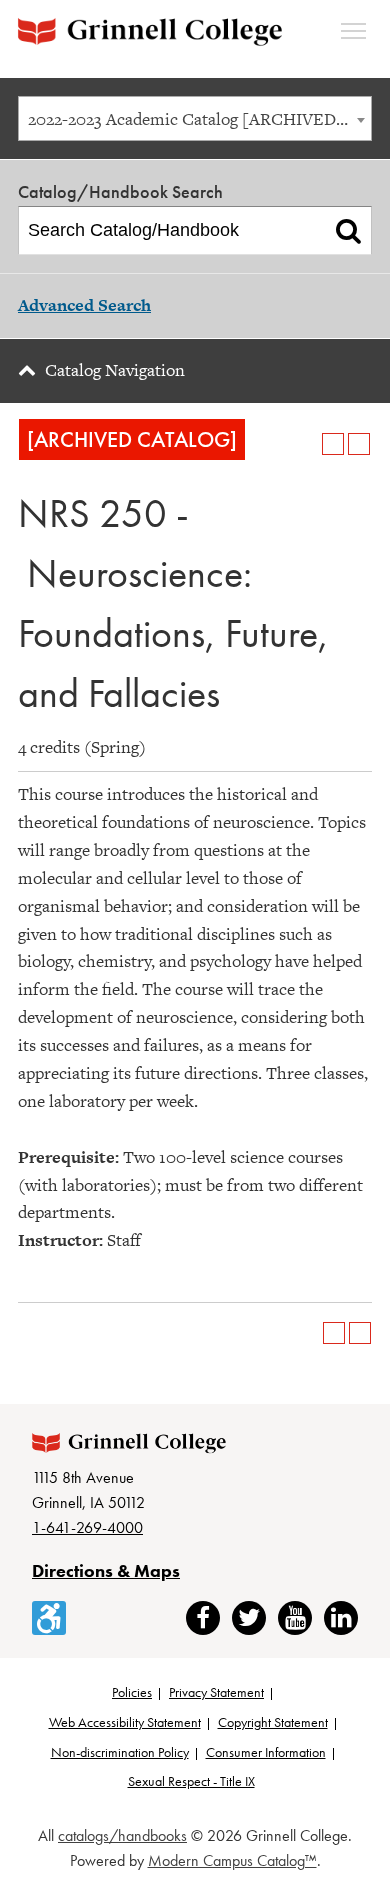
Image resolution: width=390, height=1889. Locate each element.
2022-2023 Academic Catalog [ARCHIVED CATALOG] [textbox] (199, 119)
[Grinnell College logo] (150, 31)
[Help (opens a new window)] (359, 444)
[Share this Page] (307, 444)
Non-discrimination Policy (120, 1752)
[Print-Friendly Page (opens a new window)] (333, 444)
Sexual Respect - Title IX (191, 1781)
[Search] (348, 231)
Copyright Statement (273, 1722)
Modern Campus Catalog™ (232, 1860)
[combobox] (195, 118)
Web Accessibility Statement (125, 1722)
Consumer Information (266, 1752)
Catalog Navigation (115, 370)
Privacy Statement (216, 1692)
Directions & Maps (106, 1570)
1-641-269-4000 (87, 1527)
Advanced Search (84, 305)
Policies (132, 1692)
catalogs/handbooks (122, 1835)
